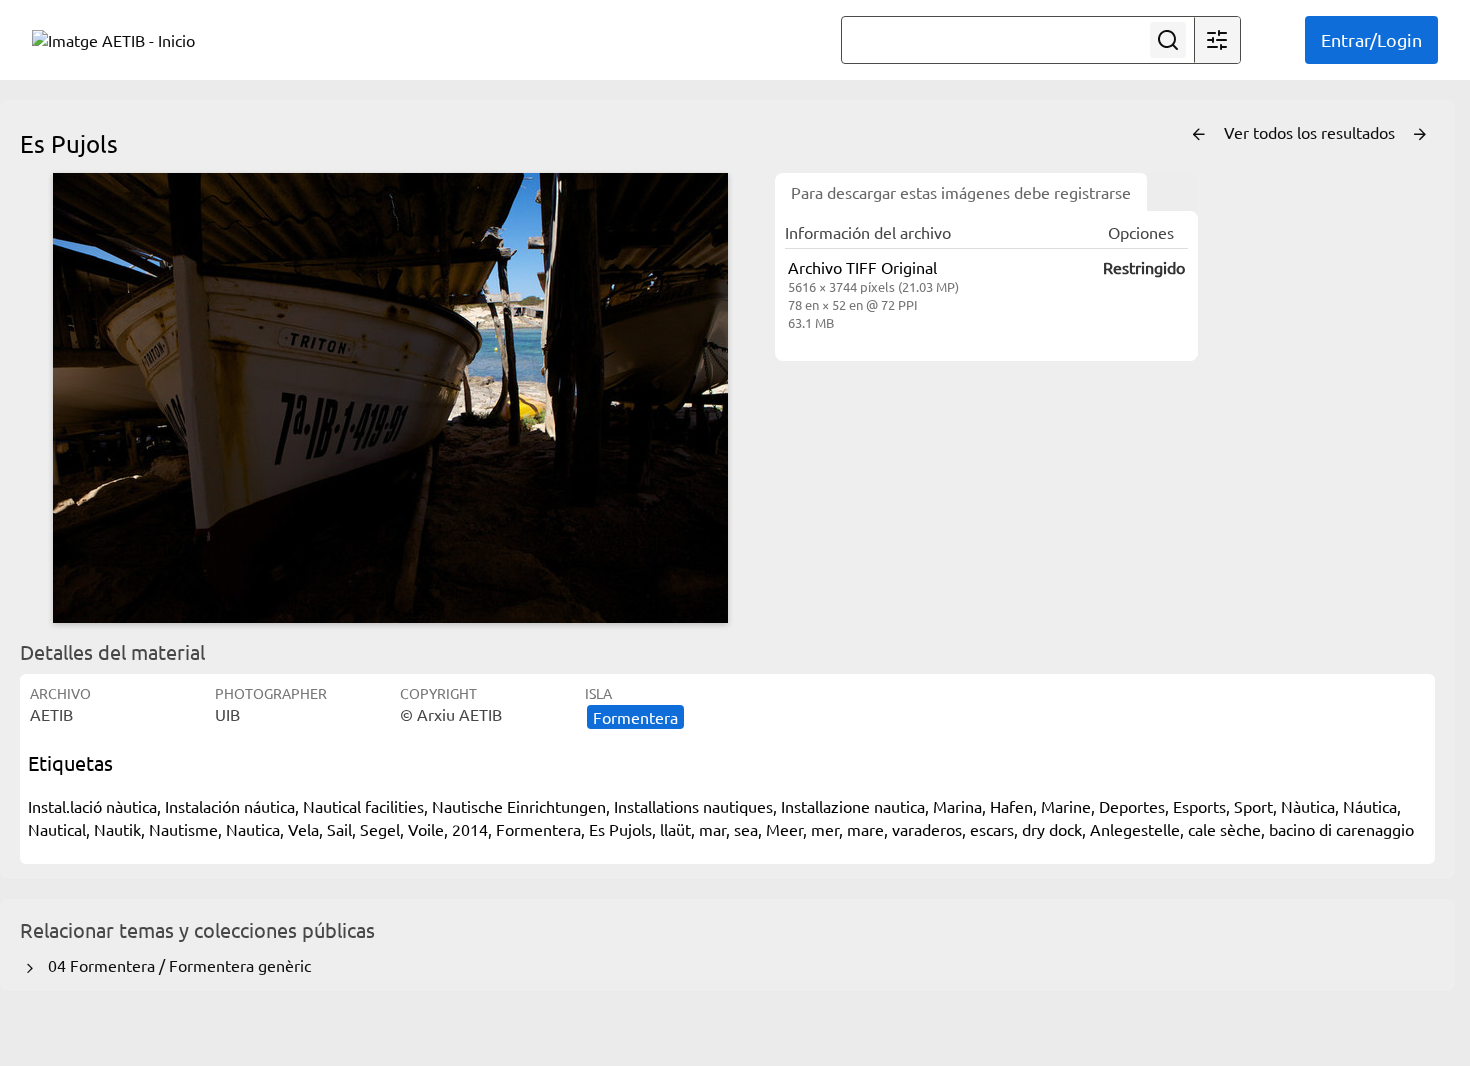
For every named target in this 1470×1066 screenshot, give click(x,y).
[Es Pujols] (390, 398)
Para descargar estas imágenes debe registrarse (961, 192)
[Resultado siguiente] (1420, 135)
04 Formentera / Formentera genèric (175, 965)
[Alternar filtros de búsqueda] (1217, 40)
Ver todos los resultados (1311, 132)
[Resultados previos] (1199, 135)
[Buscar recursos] (1168, 40)
